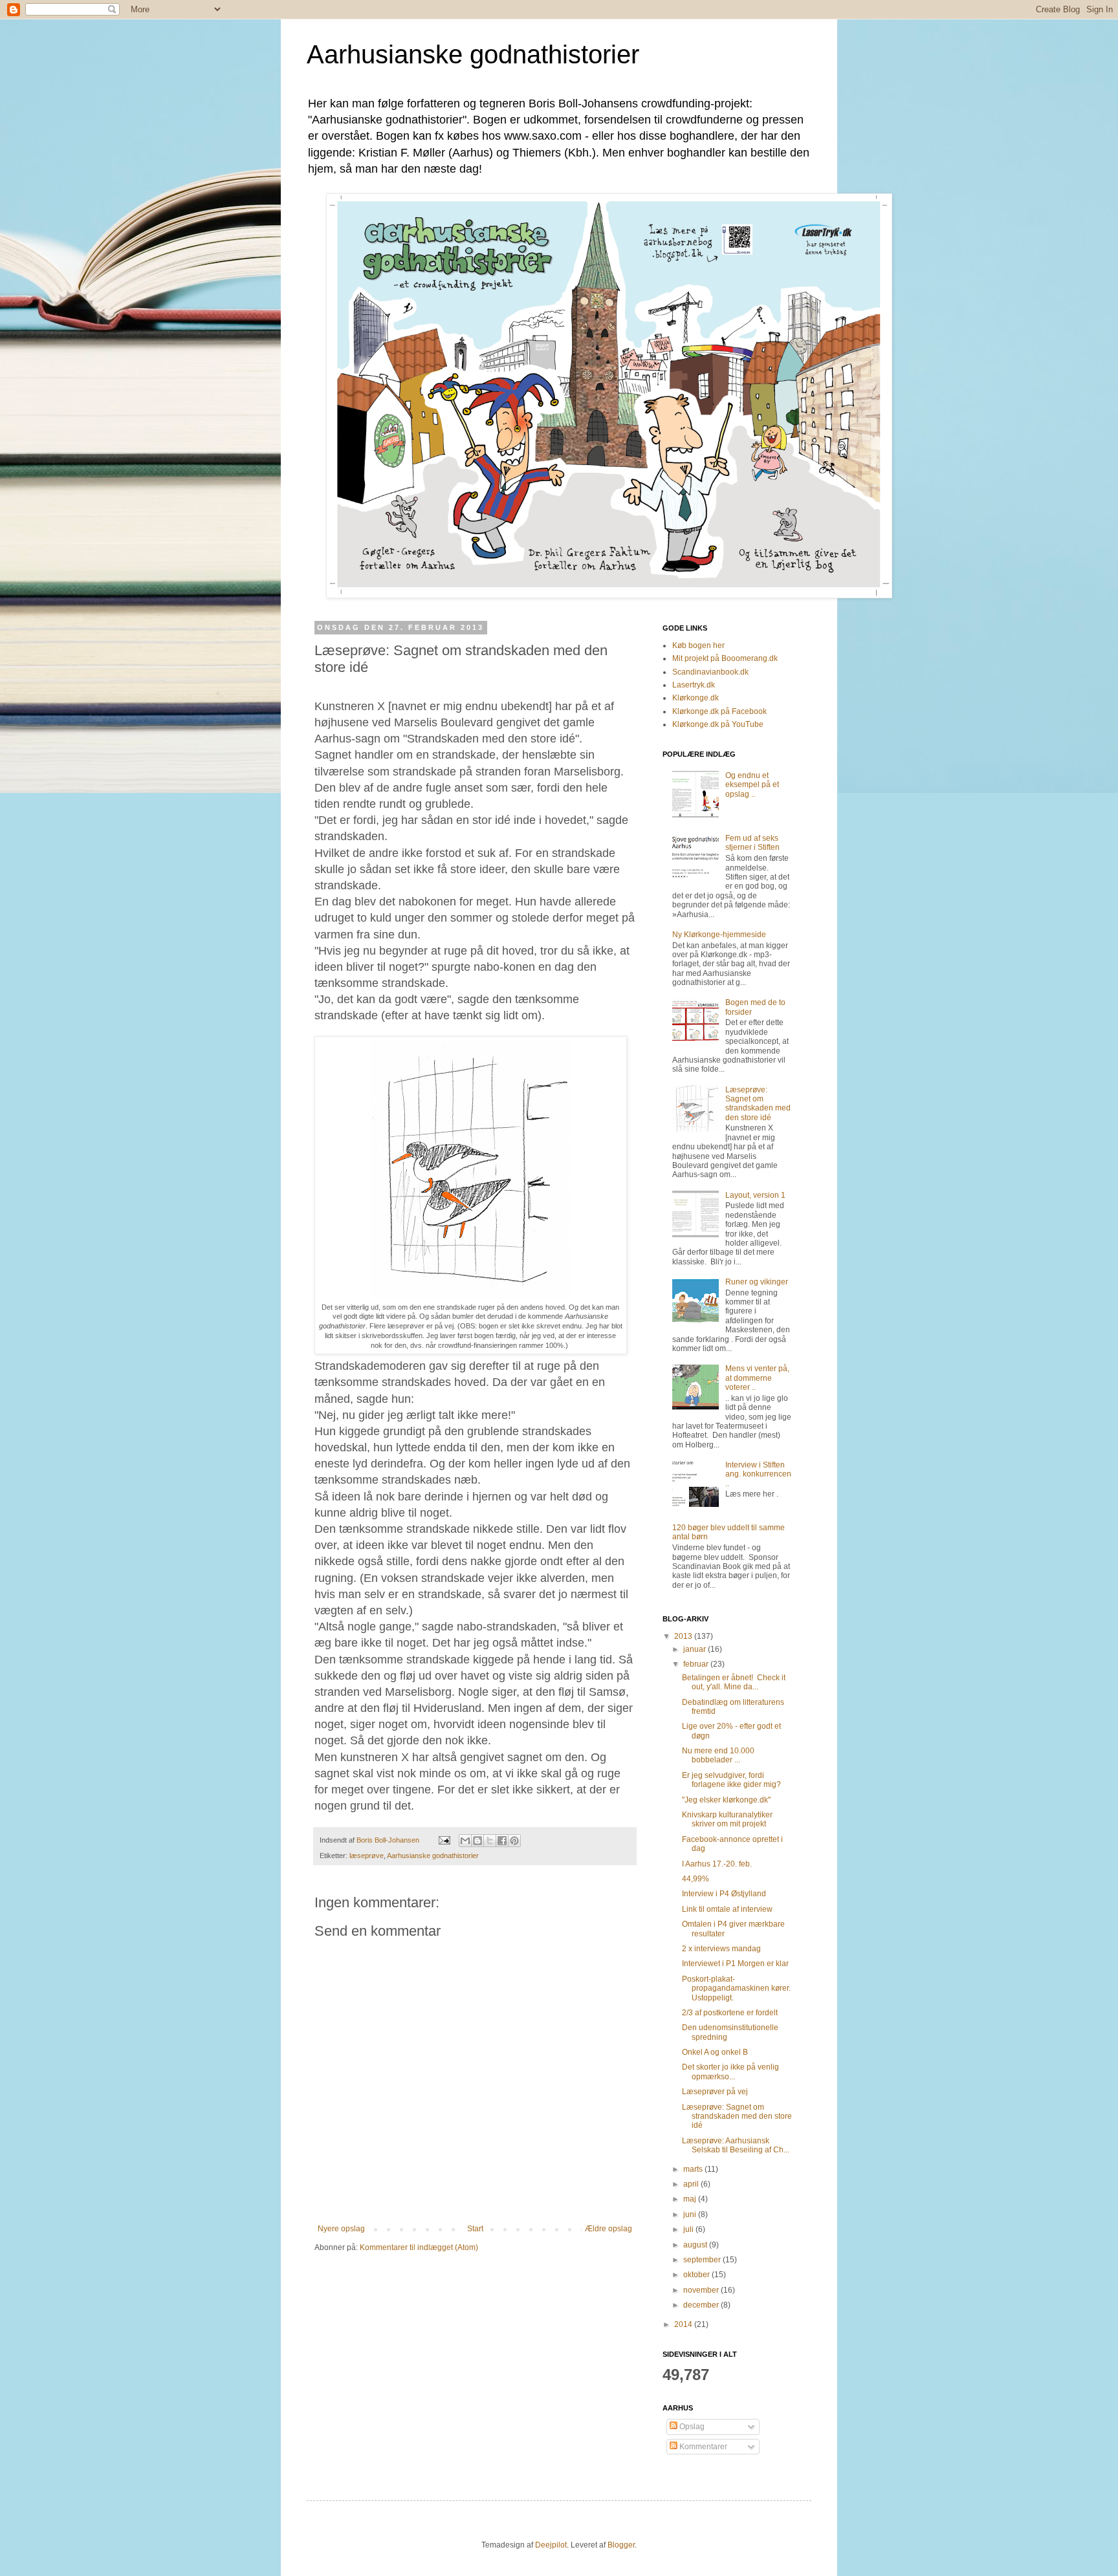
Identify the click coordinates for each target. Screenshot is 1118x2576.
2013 (684, 1636)
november (702, 2290)
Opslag (691, 2427)
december (702, 2305)
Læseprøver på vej (715, 2092)
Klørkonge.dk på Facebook (719, 711)
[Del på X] (490, 1841)
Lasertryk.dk (694, 685)
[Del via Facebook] (502, 1841)
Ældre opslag (608, 2229)
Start (475, 2229)
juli (689, 2229)
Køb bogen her (698, 645)
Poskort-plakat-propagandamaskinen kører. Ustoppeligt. (736, 1988)
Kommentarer (702, 2447)
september (703, 2260)
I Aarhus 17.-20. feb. (717, 1864)
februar (697, 1664)
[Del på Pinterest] (514, 1841)
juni (691, 2214)
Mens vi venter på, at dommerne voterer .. (757, 1378)
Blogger (621, 2545)
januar (696, 1649)
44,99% (696, 1879)
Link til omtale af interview (727, 1909)
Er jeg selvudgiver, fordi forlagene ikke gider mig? (731, 1780)
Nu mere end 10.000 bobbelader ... (718, 1755)
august (696, 2245)
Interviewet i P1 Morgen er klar (735, 1964)
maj (691, 2199)
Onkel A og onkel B (715, 2052)
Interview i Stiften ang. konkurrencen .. (758, 1474)
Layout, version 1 (755, 1195)
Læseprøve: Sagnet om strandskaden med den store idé (758, 1104)
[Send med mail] (465, 1841)
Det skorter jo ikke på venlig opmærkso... (730, 2072)
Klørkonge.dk (696, 698)
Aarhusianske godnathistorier (473, 54)
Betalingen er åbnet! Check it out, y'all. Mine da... (734, 1682)
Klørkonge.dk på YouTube (718, 724)
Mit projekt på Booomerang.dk (725, 658)
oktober (697, 2275)
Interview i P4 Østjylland (724, 1894)
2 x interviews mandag (721, 1949)
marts (694, 2169)
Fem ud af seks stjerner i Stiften (752, 843)
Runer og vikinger (757, 1282)
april (692, 2184)
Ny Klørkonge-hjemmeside (719, 935)
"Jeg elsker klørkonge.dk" (726, 1800)
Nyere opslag (341, 2229)
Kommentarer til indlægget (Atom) (419, 2247)
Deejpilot (551, 2545)
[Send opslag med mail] (444, 1840)
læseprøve (367, 1856)
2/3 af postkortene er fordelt (730, 2013)
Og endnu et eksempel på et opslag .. (752, 785)
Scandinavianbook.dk (710, 672)
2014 (684, 2324)
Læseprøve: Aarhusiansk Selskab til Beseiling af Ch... (736, 2145)
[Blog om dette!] (477, 1841)
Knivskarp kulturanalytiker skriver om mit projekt (727, 1819)
